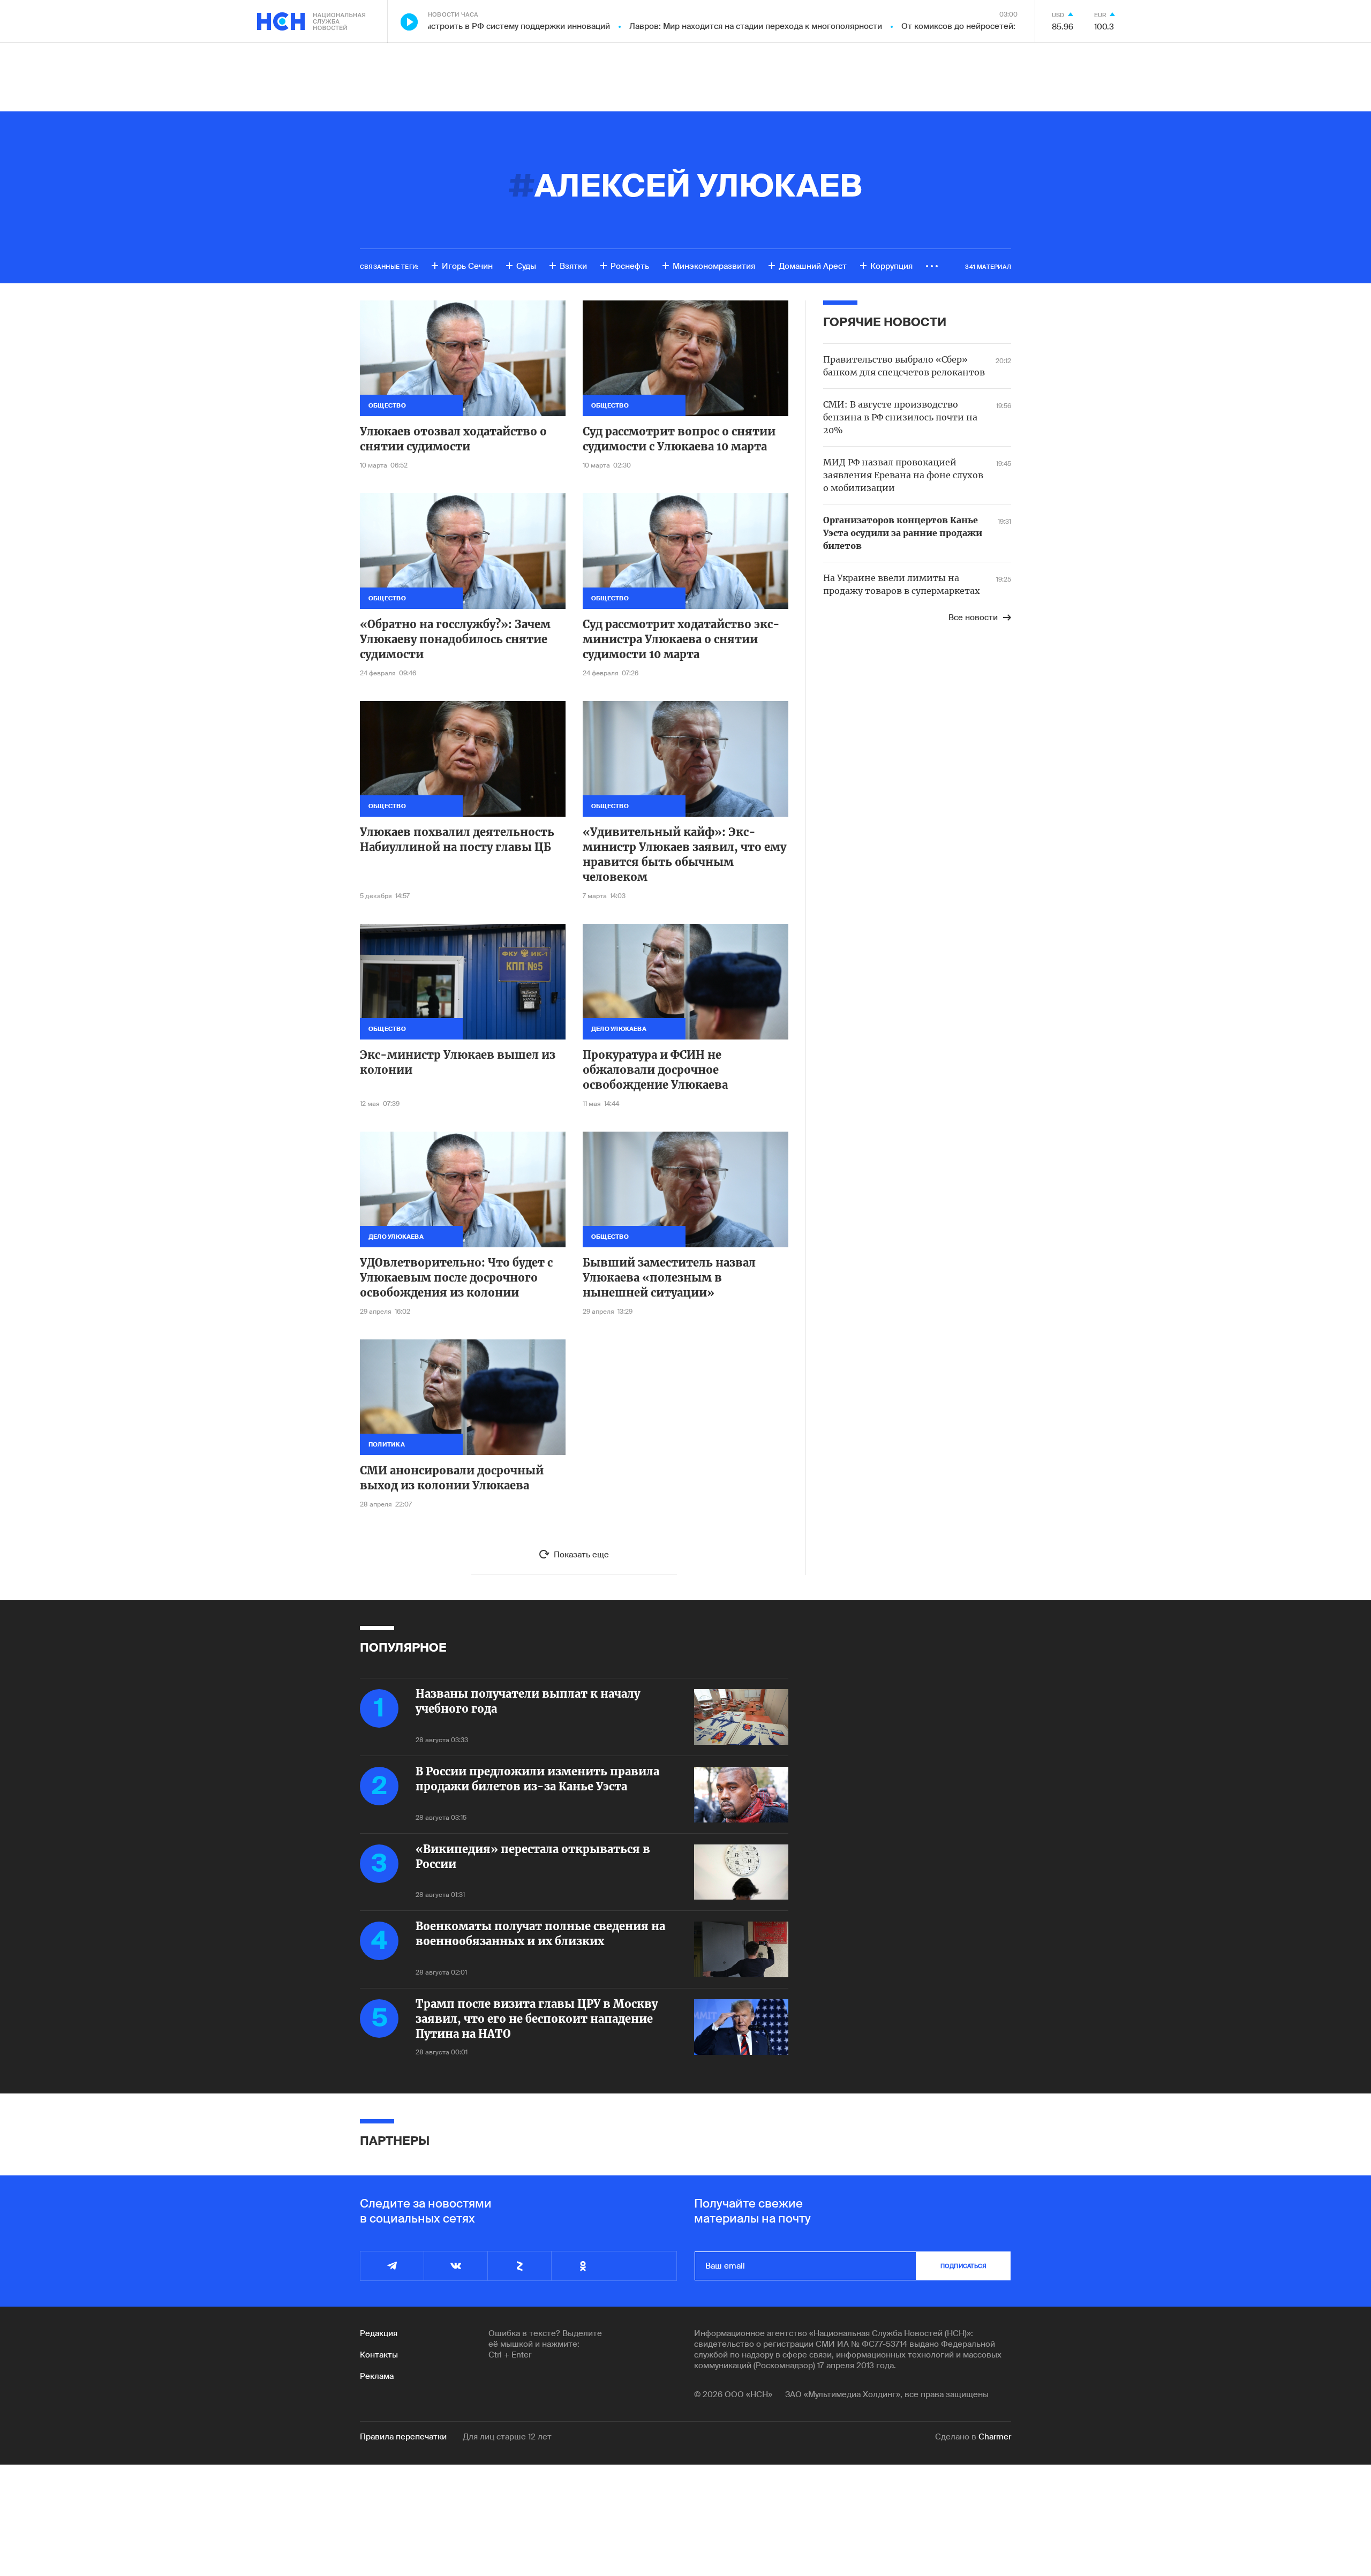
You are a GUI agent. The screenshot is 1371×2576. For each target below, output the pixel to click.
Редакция (379, 2333)
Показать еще (581, 1555)
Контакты (379, 2355)
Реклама (377, 2376)
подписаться (963, 2266)
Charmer (995, 2437)
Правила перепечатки (403, 2437)
